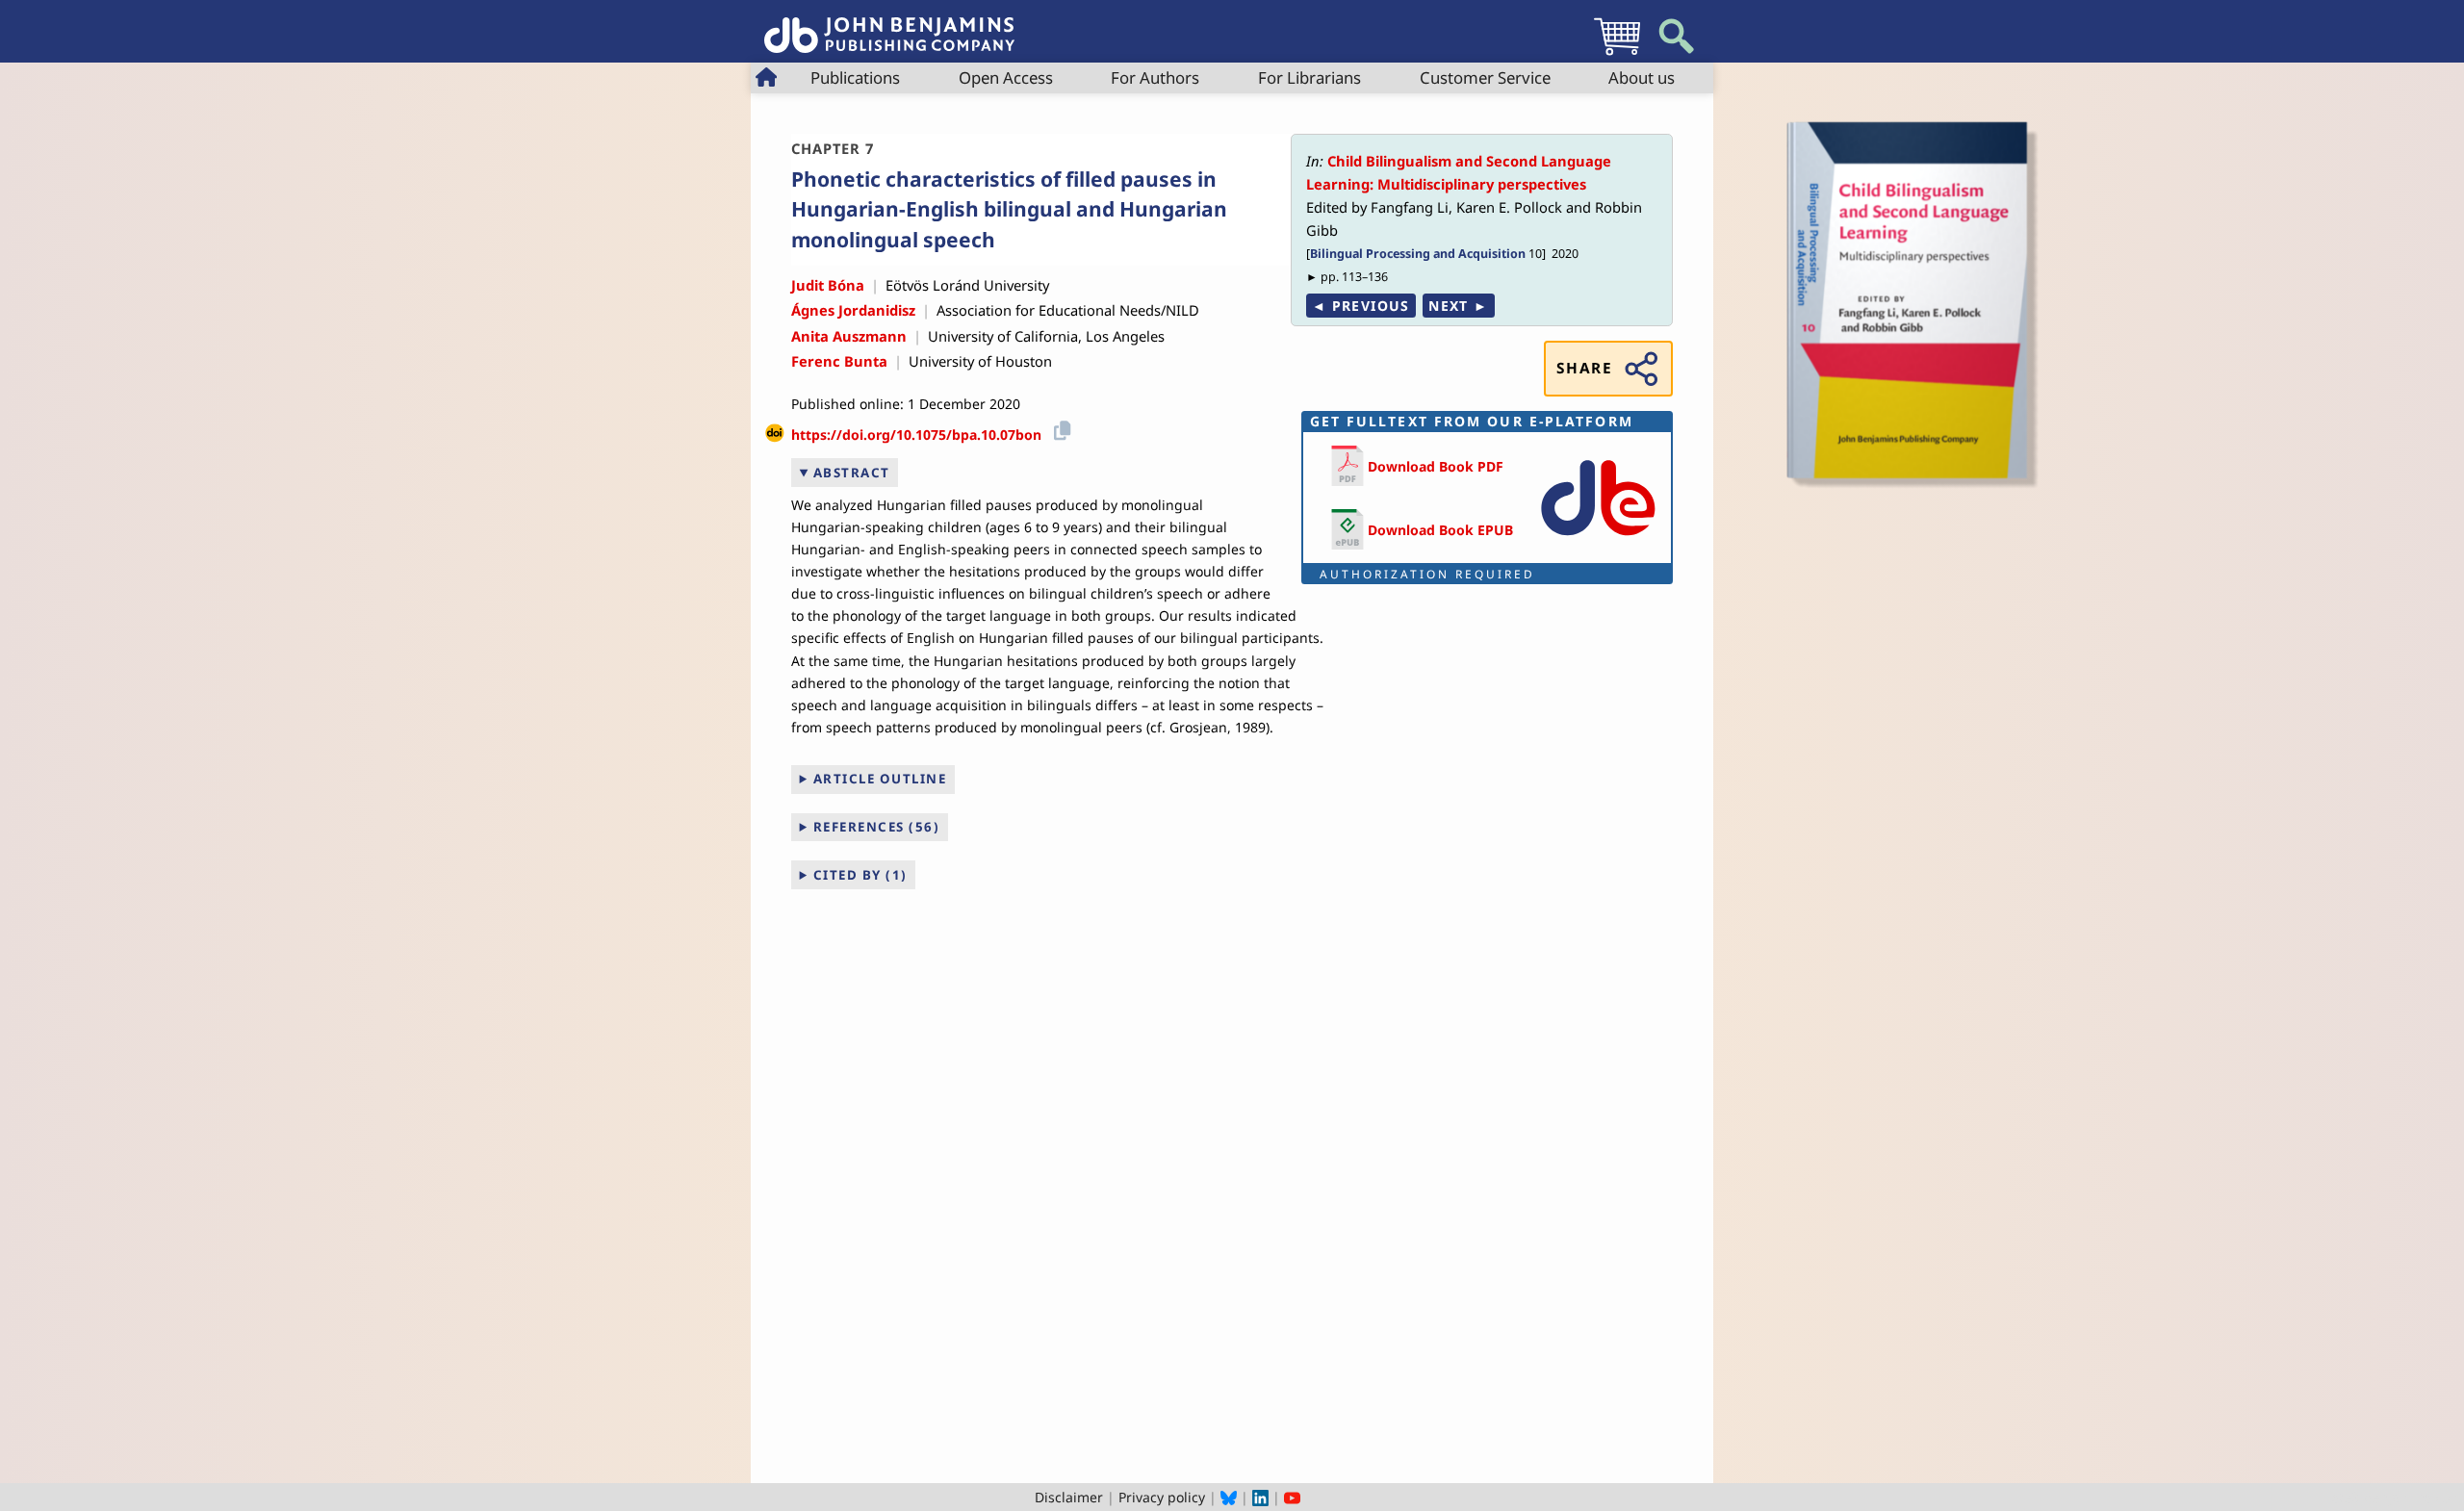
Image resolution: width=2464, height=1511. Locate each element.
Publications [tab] (855, 77)
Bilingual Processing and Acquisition (1418, 254)
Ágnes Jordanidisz (853, 310)
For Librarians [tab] (1309, 77)
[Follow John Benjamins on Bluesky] (1229, 1497)
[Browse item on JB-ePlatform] (1598, 539)
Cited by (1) (860, 875)
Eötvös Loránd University (967, 285)
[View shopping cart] (1617, 54)
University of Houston (980, 361)
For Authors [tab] (1155, 77)
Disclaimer (1069, 1497)
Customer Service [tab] (1485, 77)
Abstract (852, 473)
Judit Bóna (828, 285)
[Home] (889, 25)
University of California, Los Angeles (1046, 336)
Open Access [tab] (1006, 77)
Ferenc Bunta (839, 361)
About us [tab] (1642, 77)
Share (1584, 368)
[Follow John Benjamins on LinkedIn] (1260, 1497)
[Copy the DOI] (1059, 428)
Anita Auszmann (849, 336)
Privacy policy (1162, 1497)
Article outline (880, 779)
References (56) (877, 827)
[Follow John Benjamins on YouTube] (1292, 1497)
